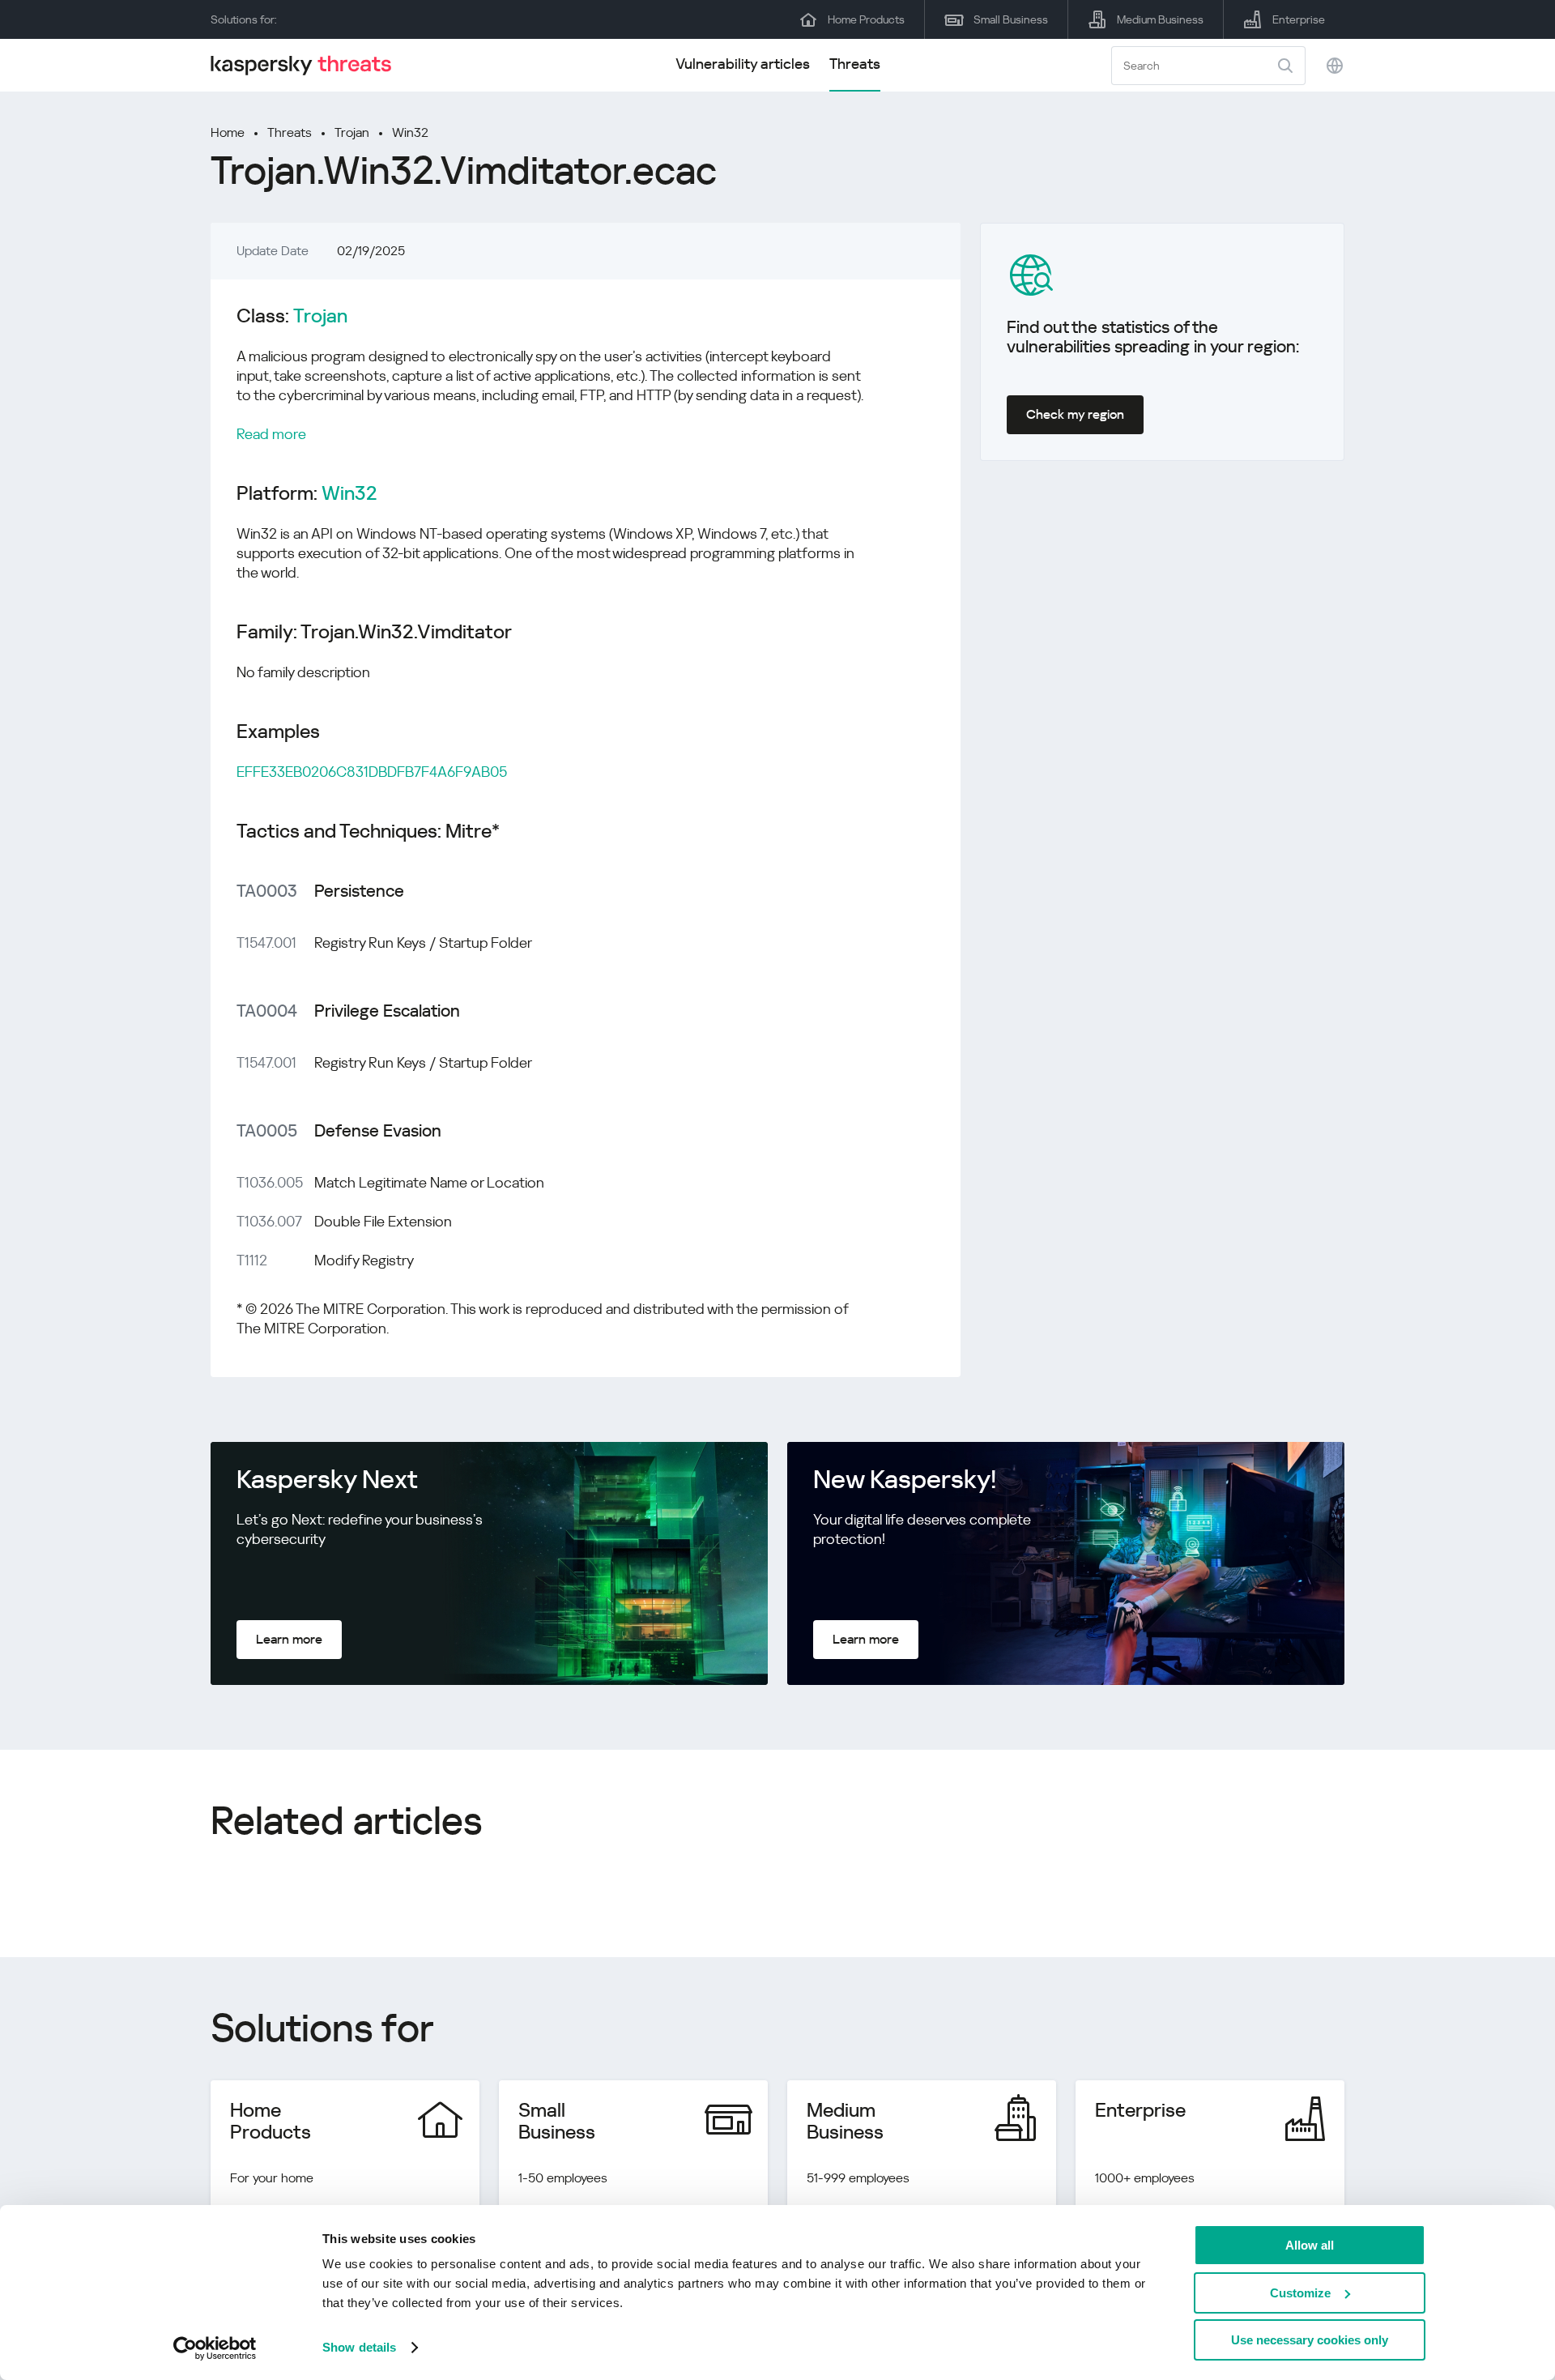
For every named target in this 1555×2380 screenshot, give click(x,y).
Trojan (352, 132)
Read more (271, 434)
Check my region (1075, 414)
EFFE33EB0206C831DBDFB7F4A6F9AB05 (372, 772)
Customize (1300, 2293)
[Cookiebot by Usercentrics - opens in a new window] (215, 2348)
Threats (855, 64)
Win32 (410, 132)
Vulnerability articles (743, 64)
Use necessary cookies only (1310, 2340)
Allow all (1310, 2245)
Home (228, 132)
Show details (359, 2347)
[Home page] (308, 65)
